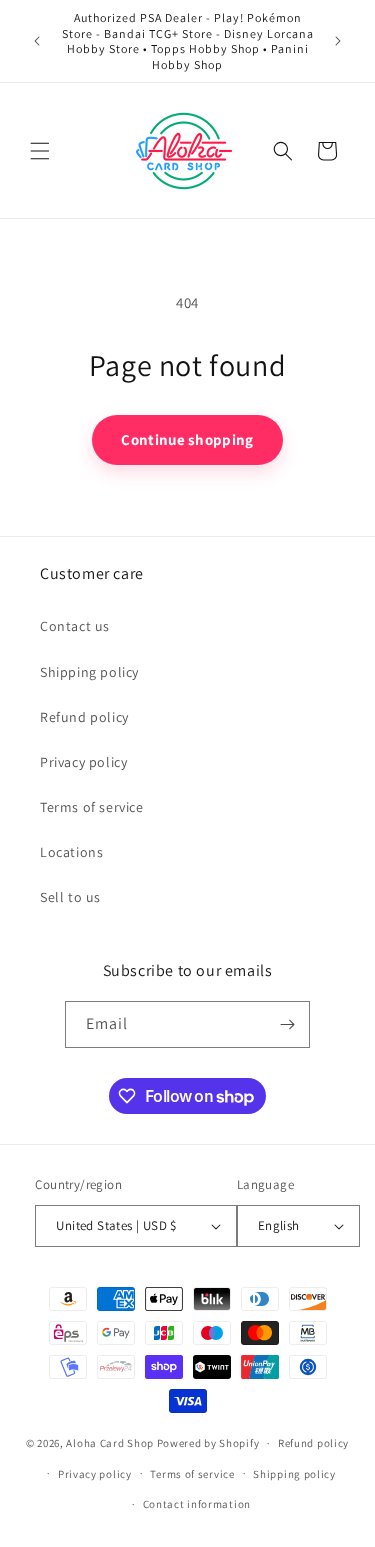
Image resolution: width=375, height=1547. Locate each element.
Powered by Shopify (208, 1443)
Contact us (75, 626)
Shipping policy (89, 672)
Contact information (197, 1504)
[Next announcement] (338, 41)
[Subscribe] (287, 1024)
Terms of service (92, 807)
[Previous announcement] (37, 41)
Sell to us (70, 897)
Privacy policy (83, 762)
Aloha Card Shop (110, 1443)
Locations (71, 852)
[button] (40, 151)
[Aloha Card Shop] (184, 150)
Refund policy (84, 717)
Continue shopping (187, 439)
